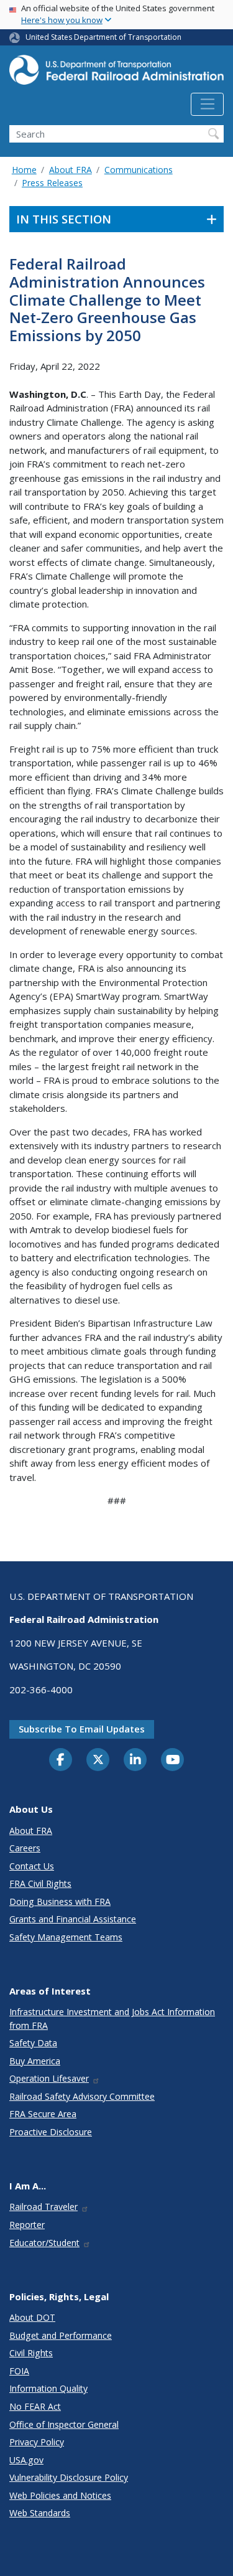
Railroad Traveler (43, 2207)
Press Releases (52, 183)
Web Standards (40, 2513)
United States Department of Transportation (103, 37)
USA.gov (26, 2460)
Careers (25, 1848)
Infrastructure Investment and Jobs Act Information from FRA (112, 2018)
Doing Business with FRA (60, 1901)
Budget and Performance (61, 2335)
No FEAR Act (35, 2406)
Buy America (35, 2061)
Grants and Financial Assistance (73, 1919)
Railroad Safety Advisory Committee (82, 2096)
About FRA (71, 170)
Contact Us (32, 1866)
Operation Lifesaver (49, 2078)
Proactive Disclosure (51, 2132)
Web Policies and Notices (60, 2495)
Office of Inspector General (64, 2424)
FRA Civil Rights (40, 1883)
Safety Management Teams (66, 1937)
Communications (139, 170)
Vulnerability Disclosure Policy (69, 2477)
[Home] (116, 74)
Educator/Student (44, 2243)
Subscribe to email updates (82, 1729)
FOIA (19, 2371)
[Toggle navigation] (207, 105)
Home (24, 170)
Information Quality (48, 2388)
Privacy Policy (37, 2442)
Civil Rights (31, 2353)
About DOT (32, 2317)
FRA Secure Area (43, 2114)
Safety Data (33, 2043)
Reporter (27, 2225)
